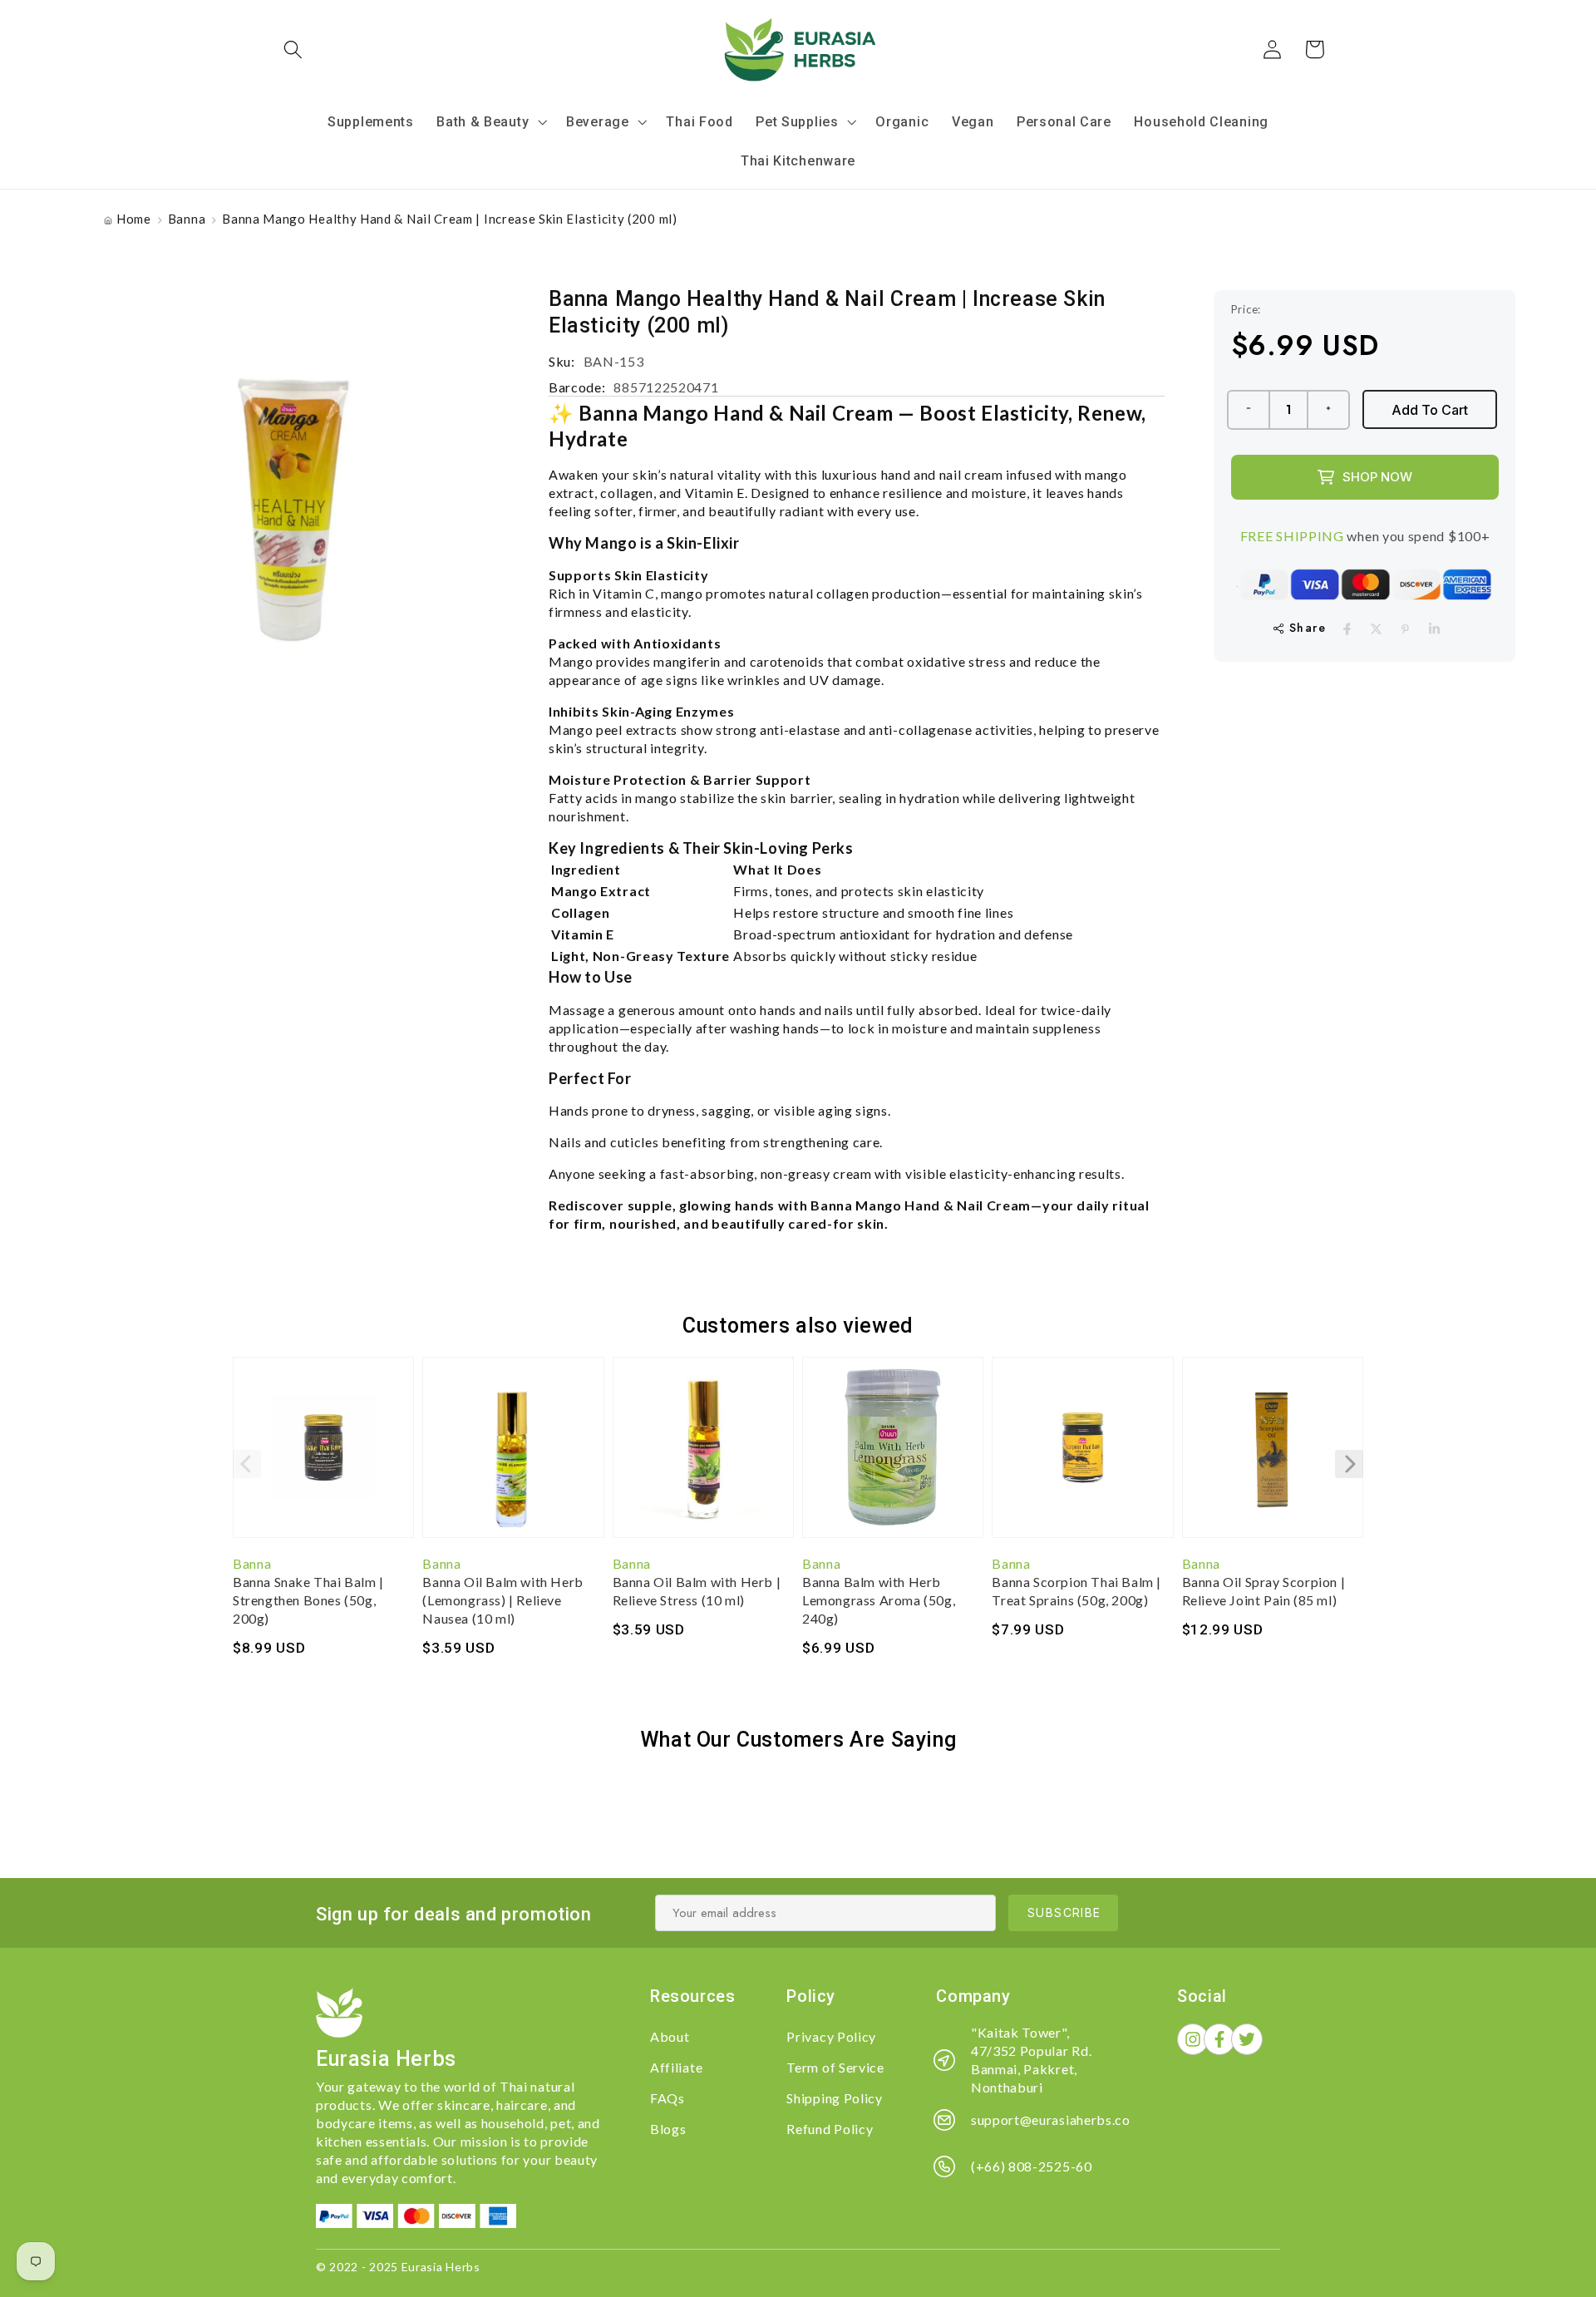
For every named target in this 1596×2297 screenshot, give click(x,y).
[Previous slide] (247, 1464)
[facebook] (1347, 629)
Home (134, 219)
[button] (294, 49)
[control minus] (1248, 410)
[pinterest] (1405, 629)
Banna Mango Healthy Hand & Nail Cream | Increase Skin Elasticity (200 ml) (449, 219)
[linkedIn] (1434, 629)
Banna (187, 219)
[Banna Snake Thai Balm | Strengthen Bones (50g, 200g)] (323, 1456)
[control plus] (1329, 410)
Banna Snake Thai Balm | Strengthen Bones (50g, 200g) (308, 1600)
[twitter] (1376, 629)
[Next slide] (1349, 1464)
